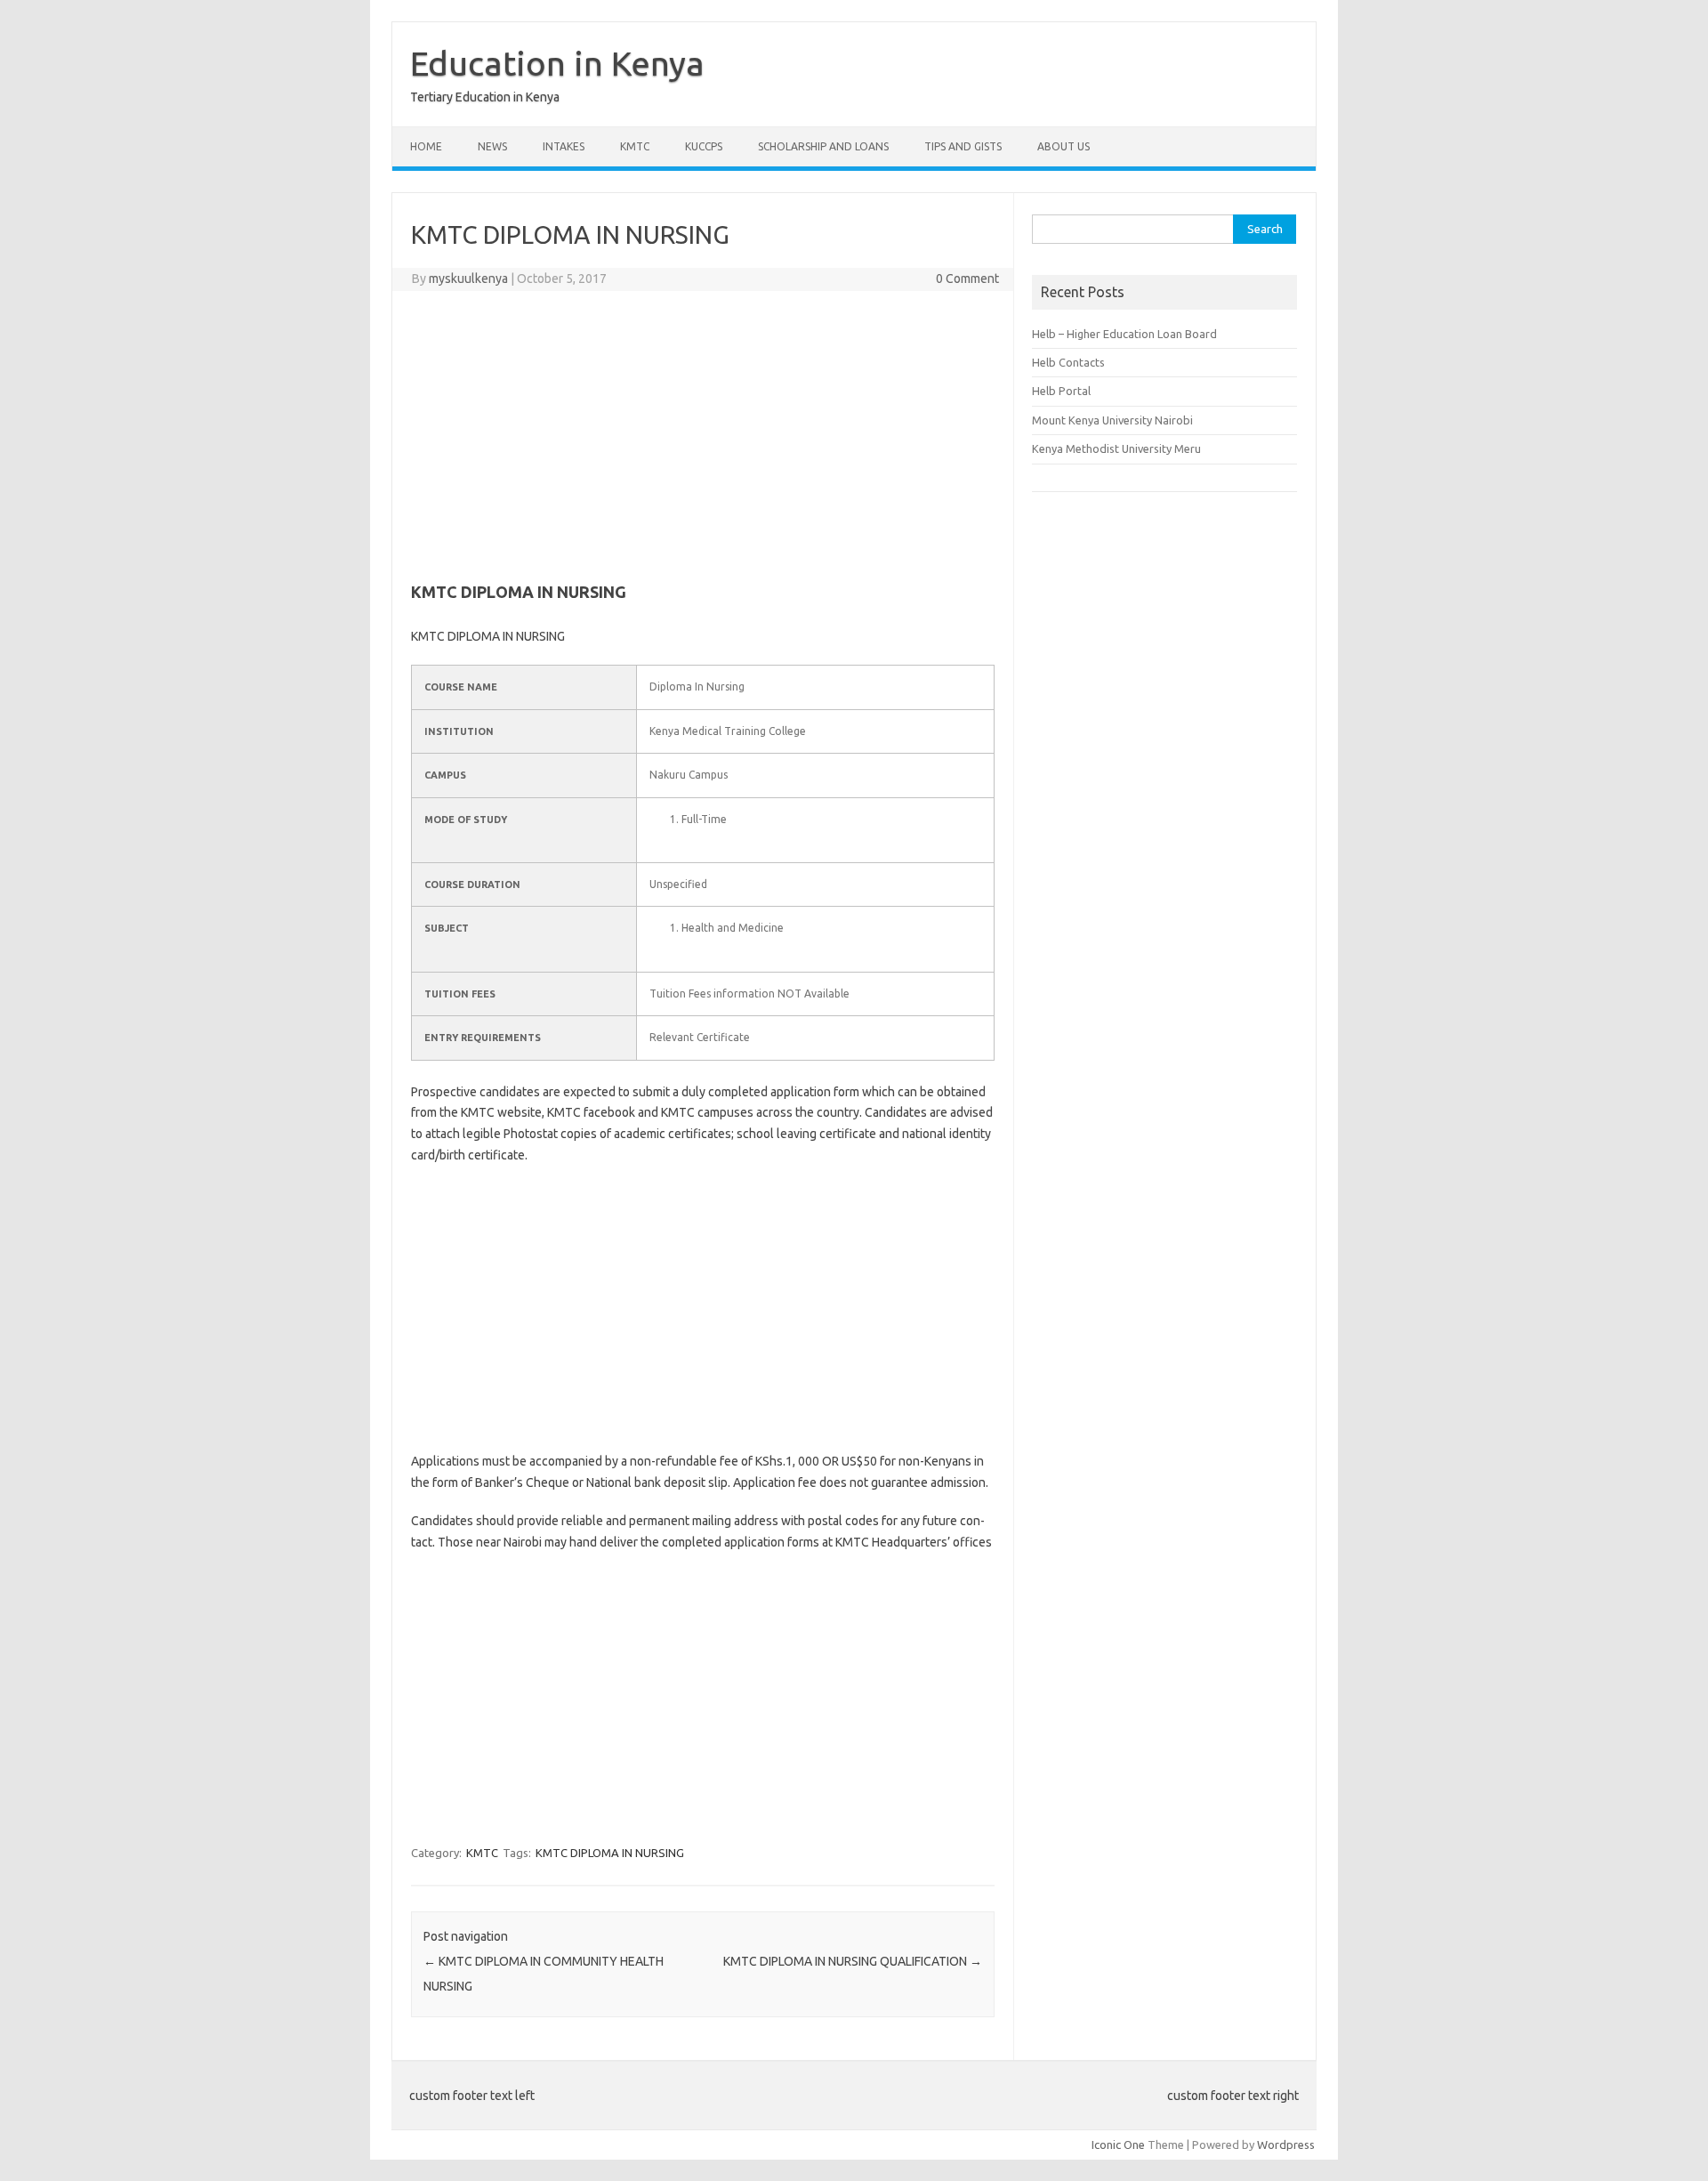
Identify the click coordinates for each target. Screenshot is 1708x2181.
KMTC (635, 146)
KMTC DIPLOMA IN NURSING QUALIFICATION (853, 1961)
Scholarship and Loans (823, 146)
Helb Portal (1061, 391)
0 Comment (967, 279)
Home (426, 146)
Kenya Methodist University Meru (1116, 448)
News (492, 146)
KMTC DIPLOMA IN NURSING (610, 1853)
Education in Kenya (557, 63)
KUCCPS (704, 146)
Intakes (564, 146)
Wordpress (1286, 2145)
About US (1063, 146)
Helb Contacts (1068, 362)
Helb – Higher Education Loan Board (1124, 334)
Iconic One (1118, 2145)
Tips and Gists (963, 146)
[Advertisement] (703, 433)
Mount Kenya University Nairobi (1112, 420)
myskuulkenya (468, 279)
